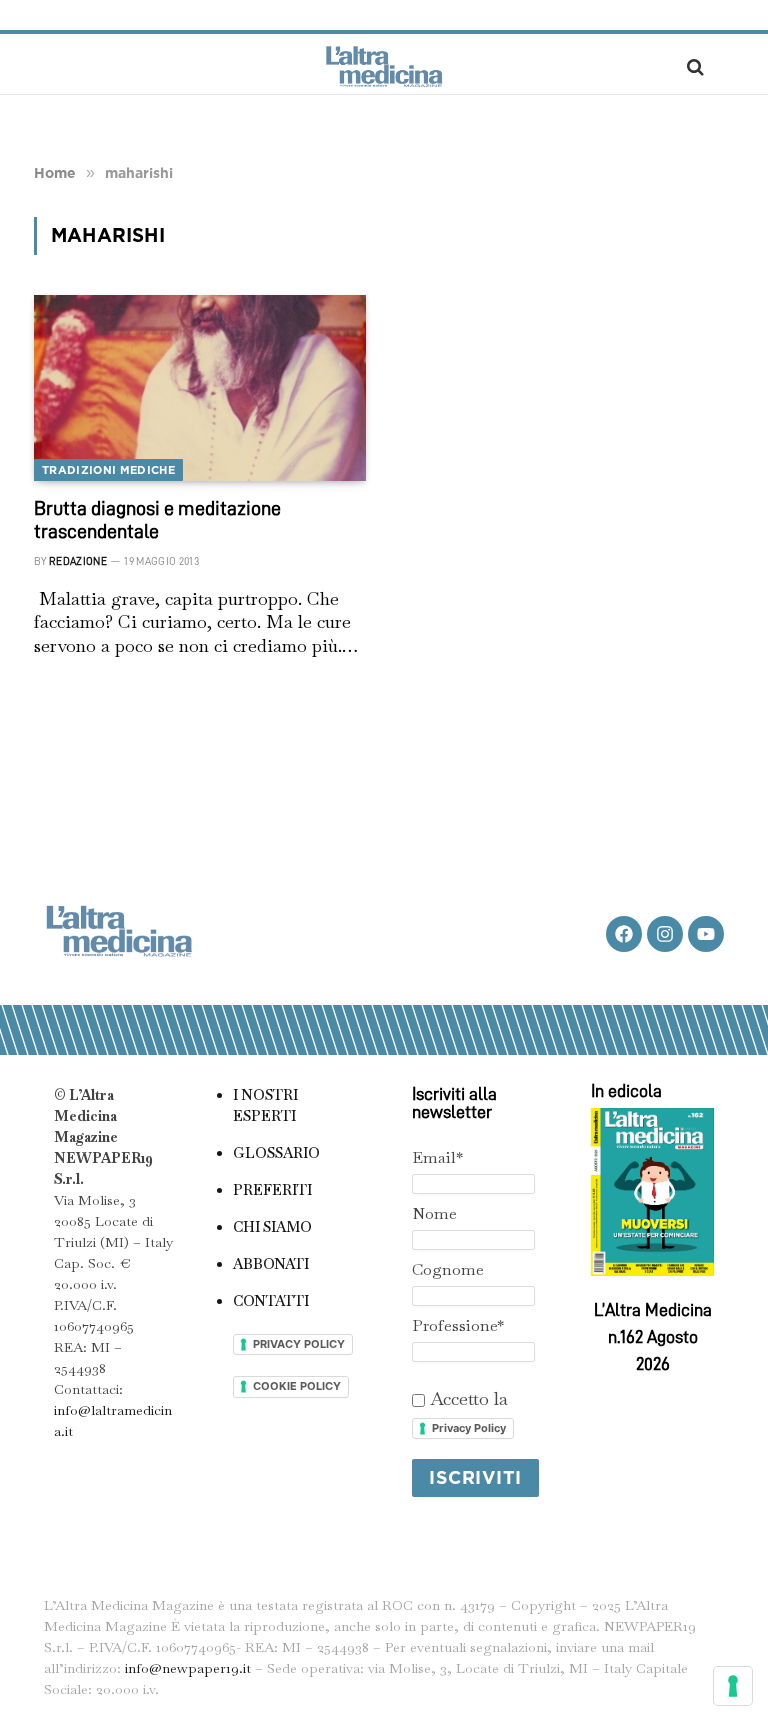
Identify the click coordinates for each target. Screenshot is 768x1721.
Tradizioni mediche (108, 470)
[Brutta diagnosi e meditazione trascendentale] (200, 388)
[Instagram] (665, 934)
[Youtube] (706, 934)
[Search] (693, 66)
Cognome (448, 1269)
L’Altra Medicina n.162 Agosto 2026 (653, 1337)
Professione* (458, 1325)
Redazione (78, 561)
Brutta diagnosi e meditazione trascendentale (157, 519)
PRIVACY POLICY (299, 1344)
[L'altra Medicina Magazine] (384, 66)
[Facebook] (624, 934)
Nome (434, 1213)
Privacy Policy (469, 1428)
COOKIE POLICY (297, 1386)
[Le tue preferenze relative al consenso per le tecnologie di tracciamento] (733, 1686)
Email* (437, 1157)
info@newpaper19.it (188, 1668)
